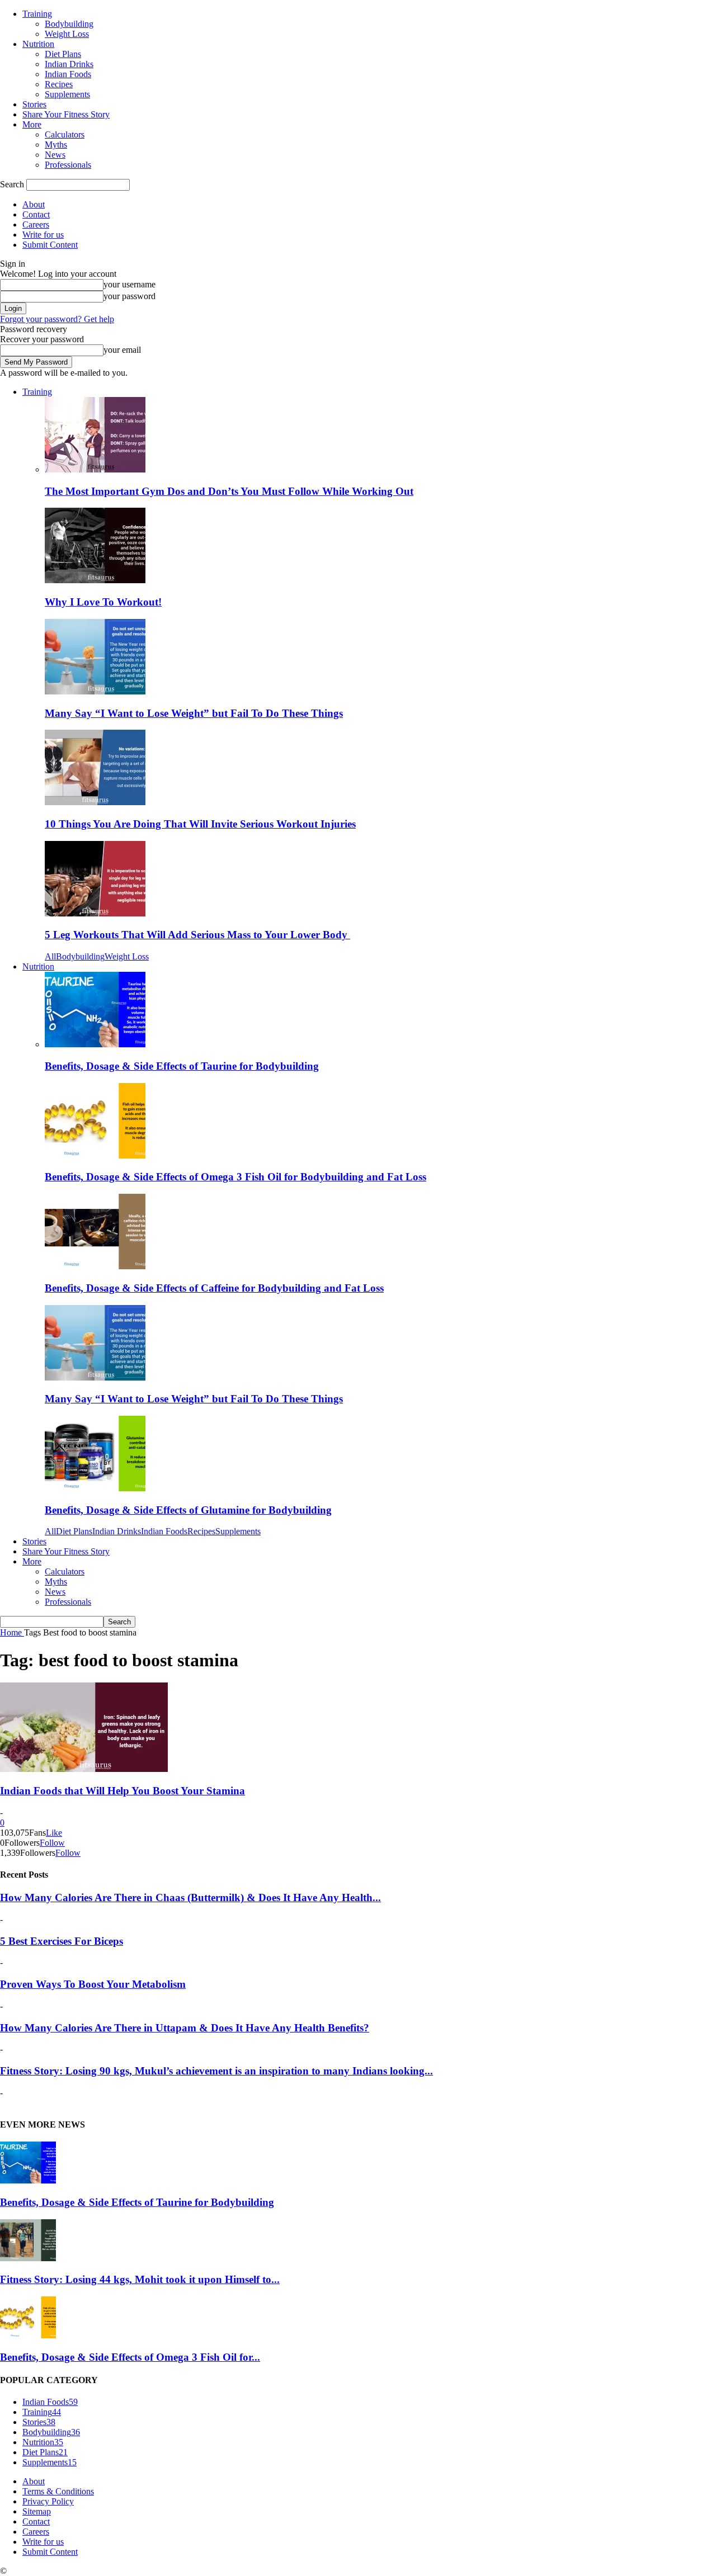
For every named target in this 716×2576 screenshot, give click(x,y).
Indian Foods (68, 74)
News (55, 155)
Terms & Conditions (58, 2491)
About (34, 204)
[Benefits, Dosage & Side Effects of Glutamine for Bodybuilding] (95, 1488)
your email (122, 350)
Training (37, 14)
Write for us (43, 235)
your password (129, 296)
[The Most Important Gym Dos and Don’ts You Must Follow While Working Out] (95, 469)
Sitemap (37, 2511)
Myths (56, 145)
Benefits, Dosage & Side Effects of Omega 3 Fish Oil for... (130, 2357)
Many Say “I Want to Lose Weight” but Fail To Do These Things (194, 713)
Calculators (65, 134)
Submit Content (50, 245)
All (50, 956)
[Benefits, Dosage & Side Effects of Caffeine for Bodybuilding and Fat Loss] (95, 1266)
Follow (52, 1843)
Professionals (68, 165)
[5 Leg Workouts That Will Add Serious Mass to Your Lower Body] (95, 913)
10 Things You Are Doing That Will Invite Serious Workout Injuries (200, 824)
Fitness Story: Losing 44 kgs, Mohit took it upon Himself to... (140, 2279)
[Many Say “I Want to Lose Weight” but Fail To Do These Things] (95, 691)
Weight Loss (67, 34)
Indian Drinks (69, 64)
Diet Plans (63, 54)
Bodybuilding (69, 24)
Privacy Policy (48, 2501)
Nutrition (38, 44)
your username (129, 284)
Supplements (67, 94)
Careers (36, 224)
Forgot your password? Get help (57, 319)
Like (54, 1833)
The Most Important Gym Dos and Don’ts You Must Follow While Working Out (229, 491)
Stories (34, 104)
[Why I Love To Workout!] (95, 580)
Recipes (59, 84)
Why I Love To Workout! (103, 602)
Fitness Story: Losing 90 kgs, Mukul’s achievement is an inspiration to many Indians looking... (216, 2071)
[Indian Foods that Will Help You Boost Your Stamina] (84, 1769)
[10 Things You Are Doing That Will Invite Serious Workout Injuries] (95, 802)
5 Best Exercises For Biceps (62, 1941)
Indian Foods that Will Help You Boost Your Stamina (123, 1791)
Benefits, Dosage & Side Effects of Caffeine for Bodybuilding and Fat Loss (214, 1288)
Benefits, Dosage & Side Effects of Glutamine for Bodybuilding (188, 1510)
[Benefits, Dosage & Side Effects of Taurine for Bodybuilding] (95, 1044)
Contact (36, 214)
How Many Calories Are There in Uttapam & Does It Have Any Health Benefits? (185, 2028)
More (32, 124)
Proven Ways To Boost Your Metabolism (93, 1984)
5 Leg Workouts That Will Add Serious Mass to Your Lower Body (197, 935)
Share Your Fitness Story (66, 114)
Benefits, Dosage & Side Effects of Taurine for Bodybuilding (182, 1066)
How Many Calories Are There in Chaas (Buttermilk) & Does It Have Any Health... (190, 1897)
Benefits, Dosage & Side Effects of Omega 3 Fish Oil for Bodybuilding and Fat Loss (235, 1177)
